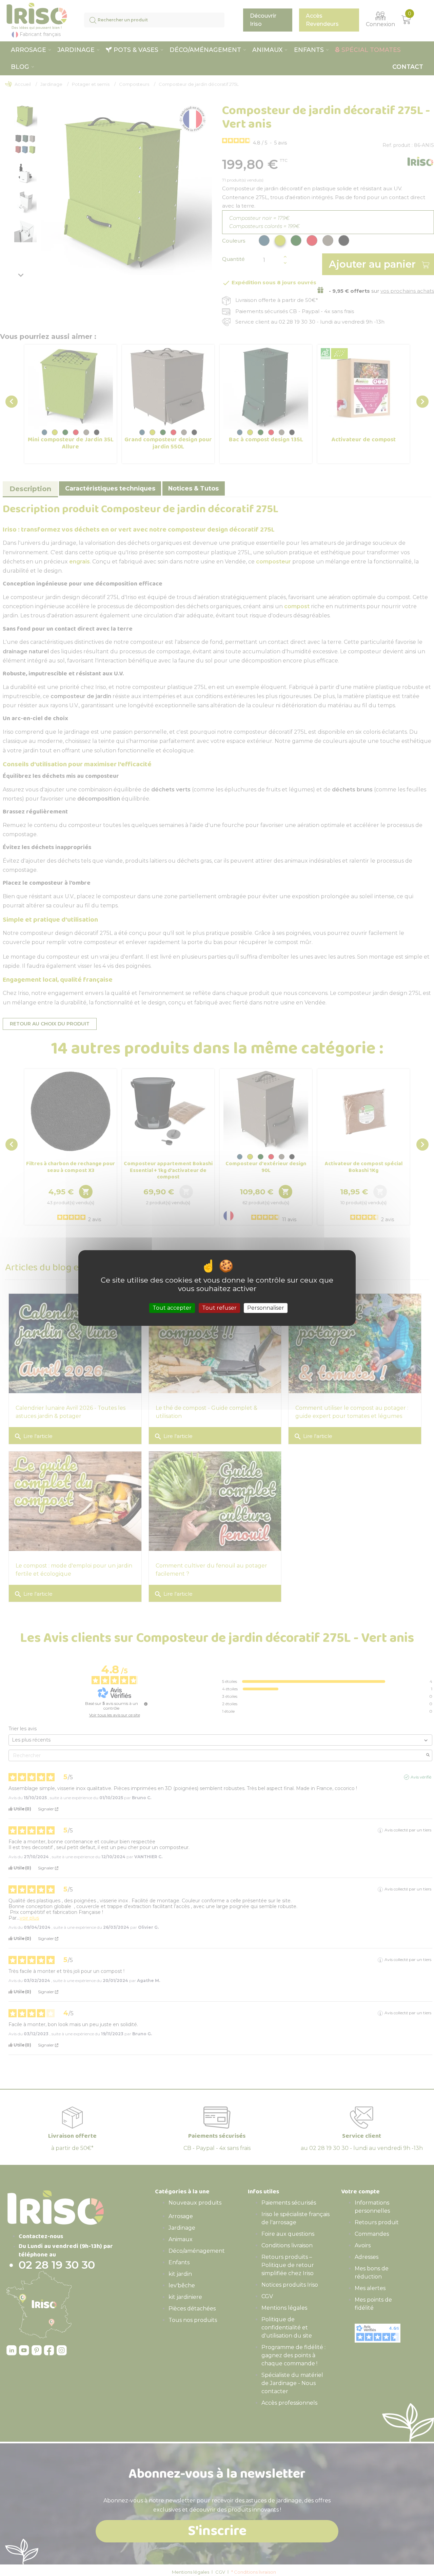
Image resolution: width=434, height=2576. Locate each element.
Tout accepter (172, 1308)
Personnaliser (266, 1308)
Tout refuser (219, 1308)
